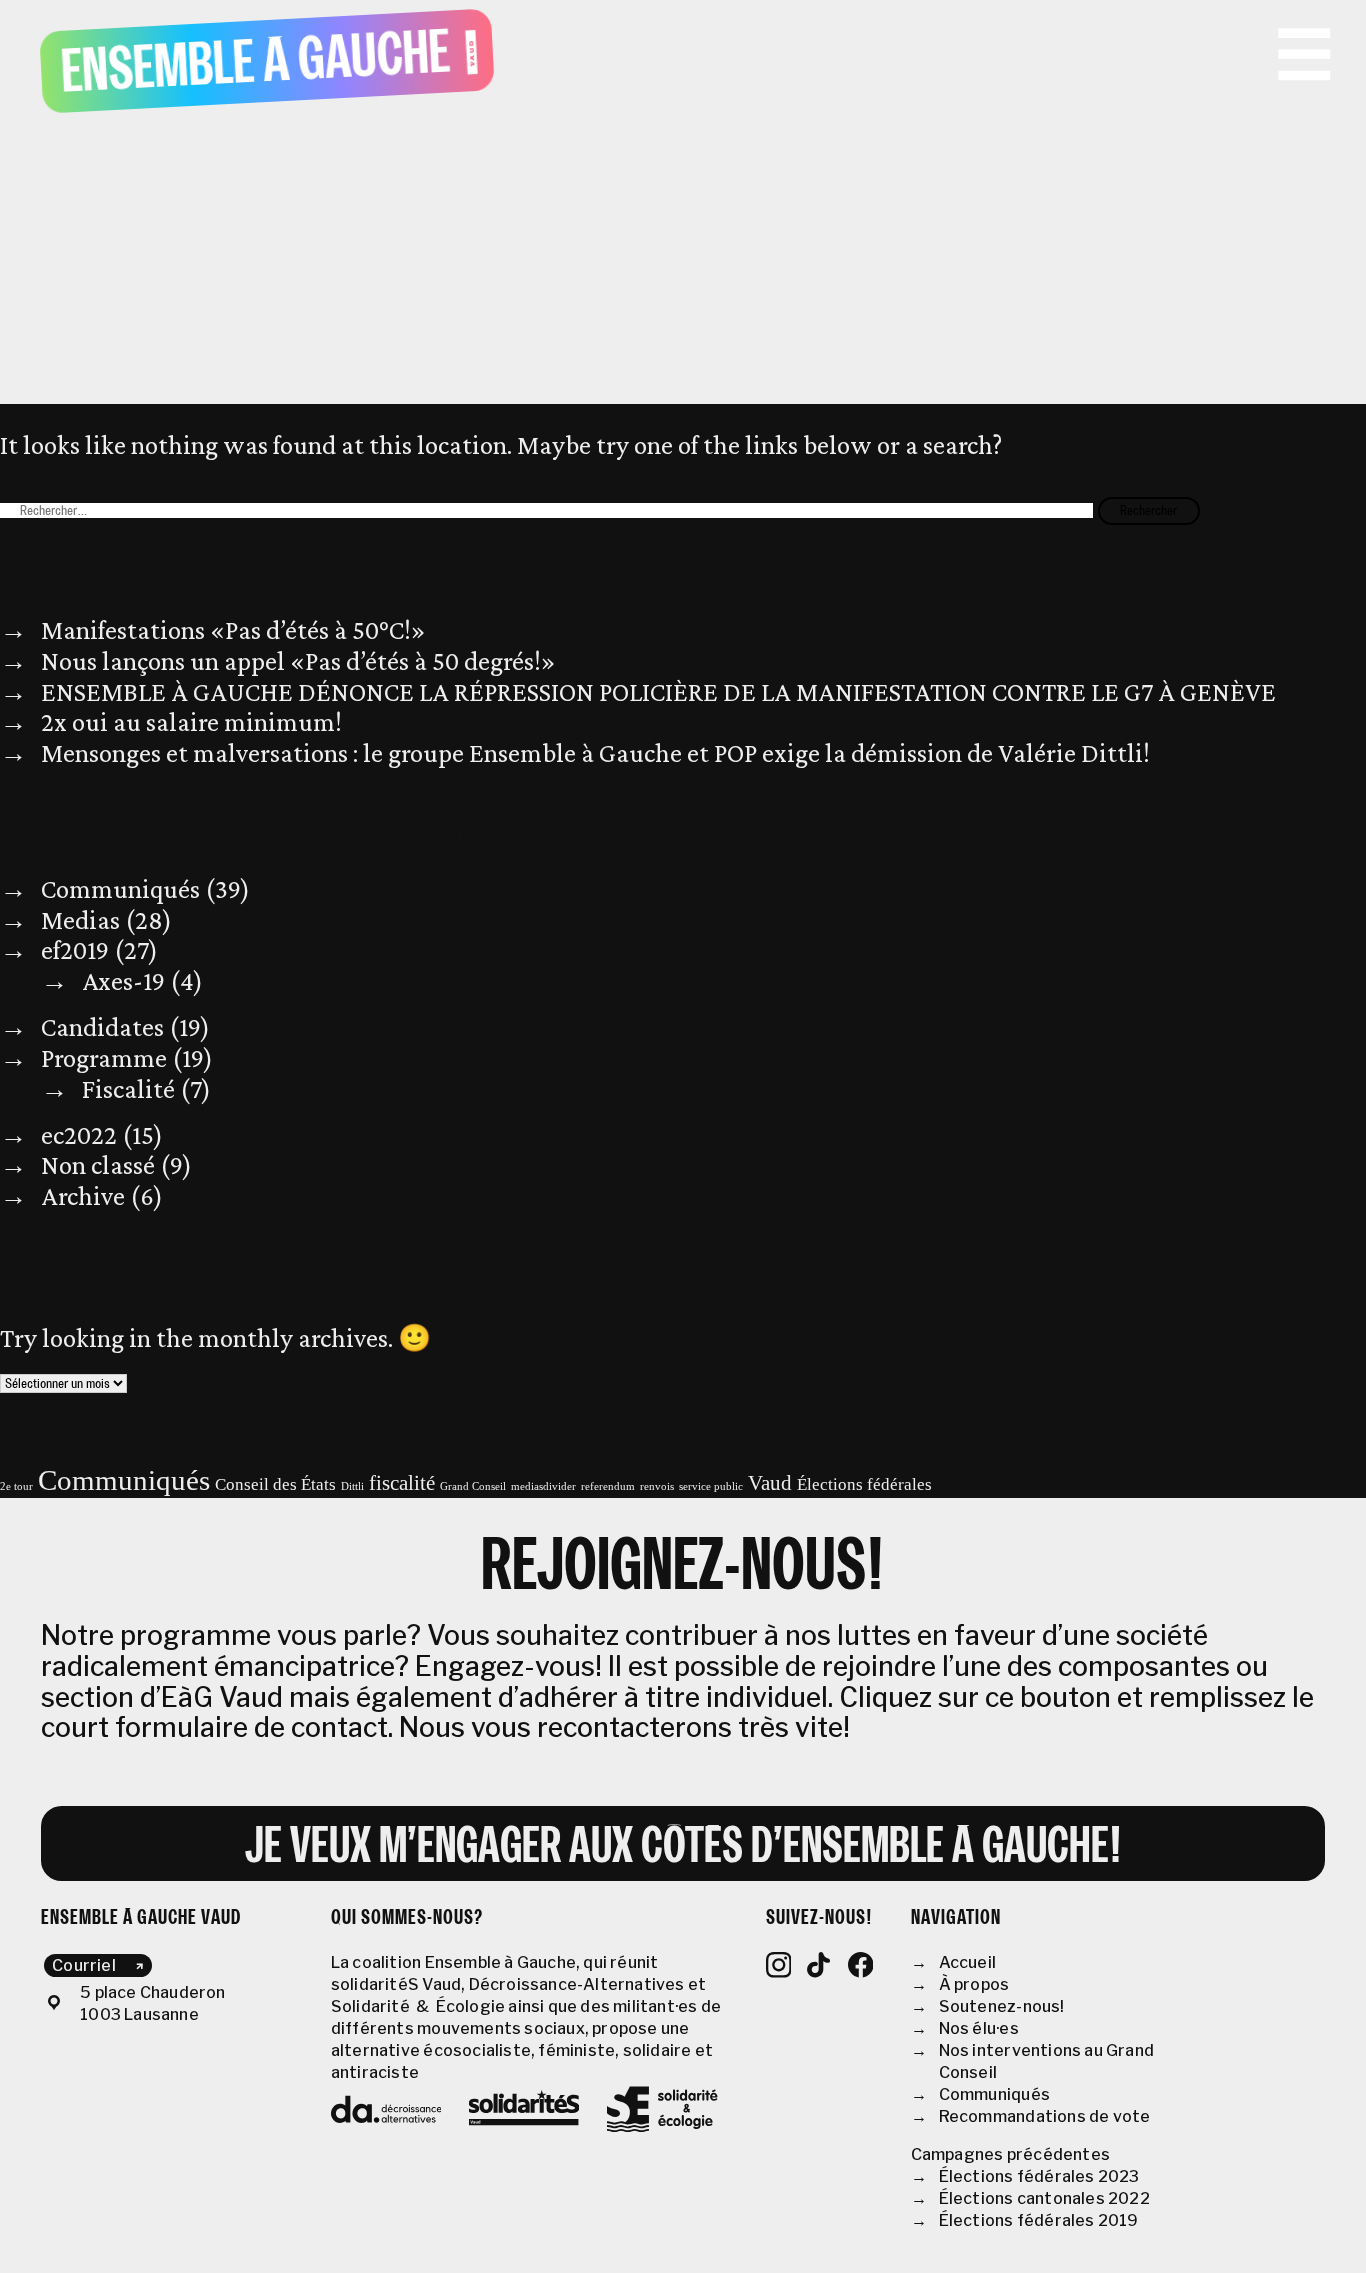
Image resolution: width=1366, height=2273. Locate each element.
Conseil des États (275, 1484)
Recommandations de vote (1045, 2116)
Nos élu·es (979, 2028)
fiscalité (402, 1483)
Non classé (98, 1165)
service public (711, 1486)
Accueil (967, 1962)
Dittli (352, 1486)
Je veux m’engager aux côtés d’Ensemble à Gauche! (683, 1848)
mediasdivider (543, 1486)
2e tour (16, 1486)
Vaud (770, 1483)
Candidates (102, 1027)
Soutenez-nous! (1002, 2006)
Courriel (84, 1965)
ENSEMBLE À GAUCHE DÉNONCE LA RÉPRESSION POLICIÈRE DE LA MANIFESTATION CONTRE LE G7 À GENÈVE (658, 692)
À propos (974, 1984)
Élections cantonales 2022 (1044, 2198)
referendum (608, 1486)
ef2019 (75, 950)
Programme (104, 1058)
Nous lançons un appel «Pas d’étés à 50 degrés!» (298, 661)
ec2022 (79, 1135)
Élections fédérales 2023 (1039, 2176)
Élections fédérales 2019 (1039, 2220)
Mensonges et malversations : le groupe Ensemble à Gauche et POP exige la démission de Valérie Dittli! (595, 753)
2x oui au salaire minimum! (191, 722)
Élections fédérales (864, 1484)
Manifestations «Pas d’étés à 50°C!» (233, 630)
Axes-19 (123, 981)
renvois (657, 1486)
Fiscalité (128, 1089)
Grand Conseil (473, 1486)
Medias (80, 920)
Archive (83, 1196)
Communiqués (120, 889)
